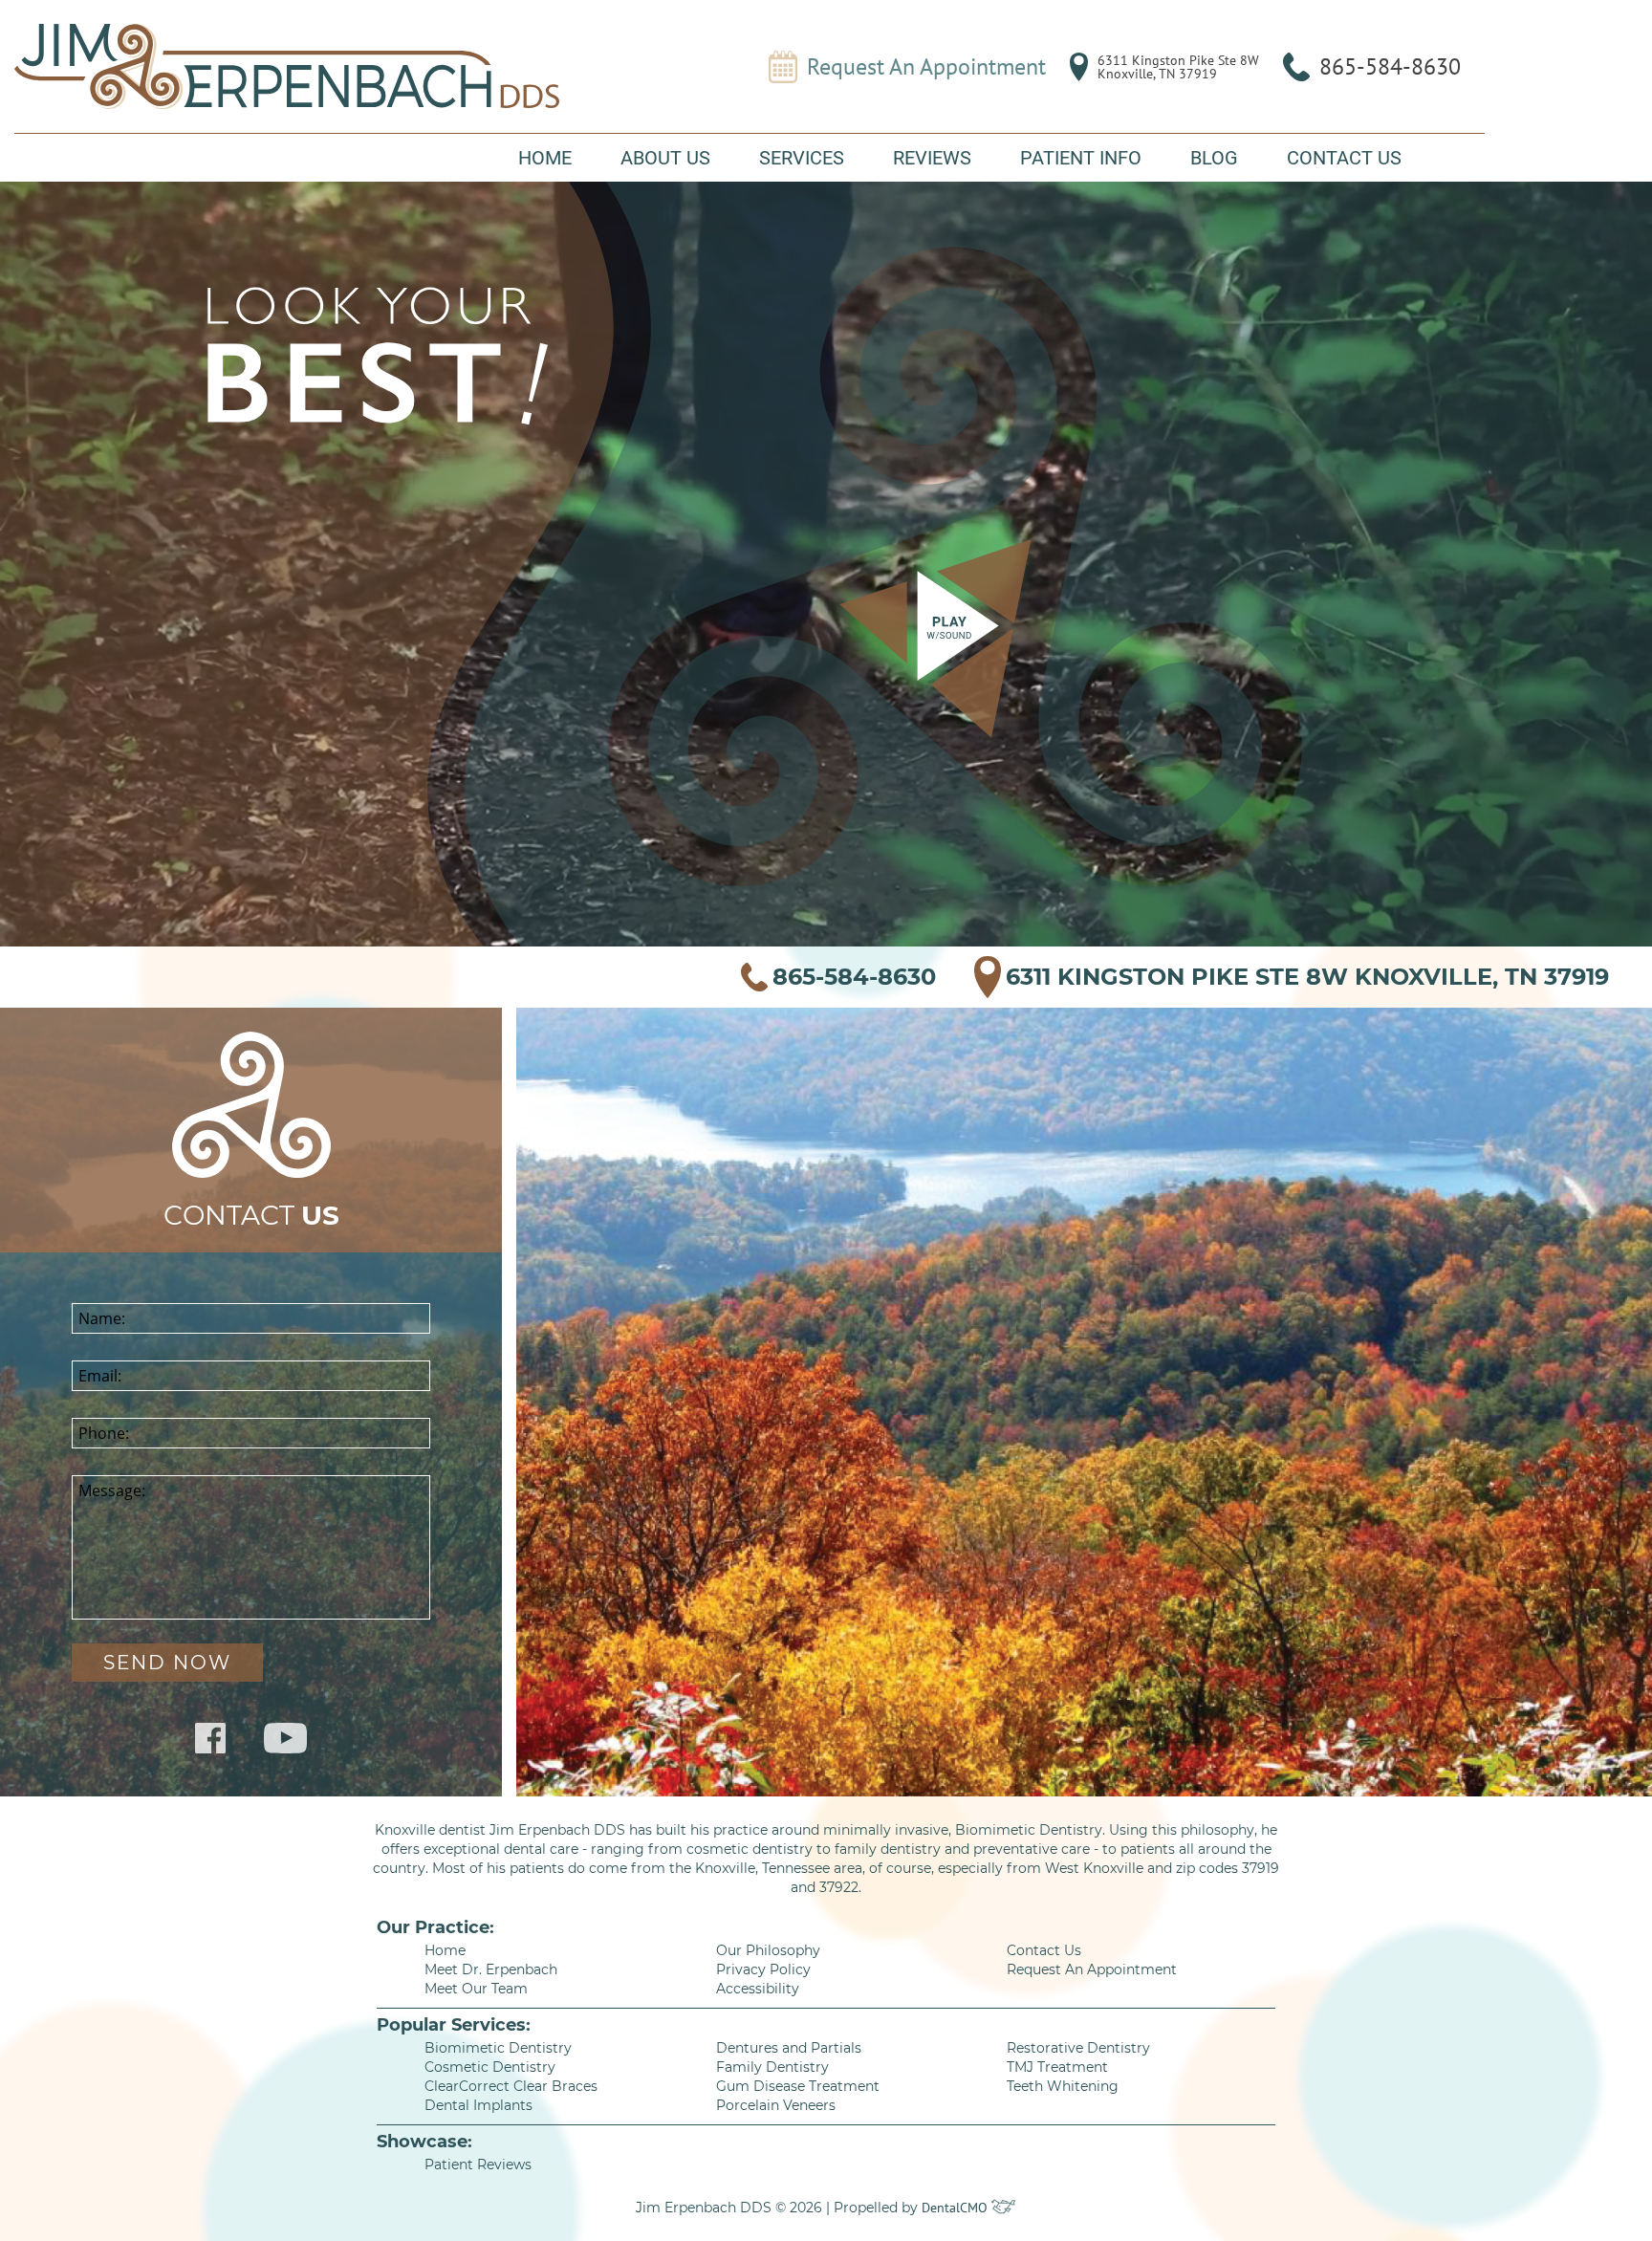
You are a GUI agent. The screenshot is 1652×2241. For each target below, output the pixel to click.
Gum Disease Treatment (798, 2086)
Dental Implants (478, 2105)
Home (545, 158)
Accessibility (758, 1989)
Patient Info (1081, 158)
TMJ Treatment (1057, 2067)
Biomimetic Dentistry (498, 2048)
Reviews (932, 158)
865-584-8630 (1390, 66)
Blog (1214, 158)
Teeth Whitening (1063, 2086)
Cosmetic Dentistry (490, 2067)
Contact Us (1344, 158)
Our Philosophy (768, 1950)
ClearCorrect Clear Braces (511, 2086)
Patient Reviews (478, 2165)
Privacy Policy (763, 1969)
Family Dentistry (772, 2067)
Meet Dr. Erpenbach (491, 1969)
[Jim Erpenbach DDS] (287, 66)
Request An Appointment (926, 67)
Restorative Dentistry (1078, 2048)
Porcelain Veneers (776, 2105)
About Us (665, 158)
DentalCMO (956, 2208)
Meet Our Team (476, 1989)
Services (802, 158)
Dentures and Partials (789, 2048)
